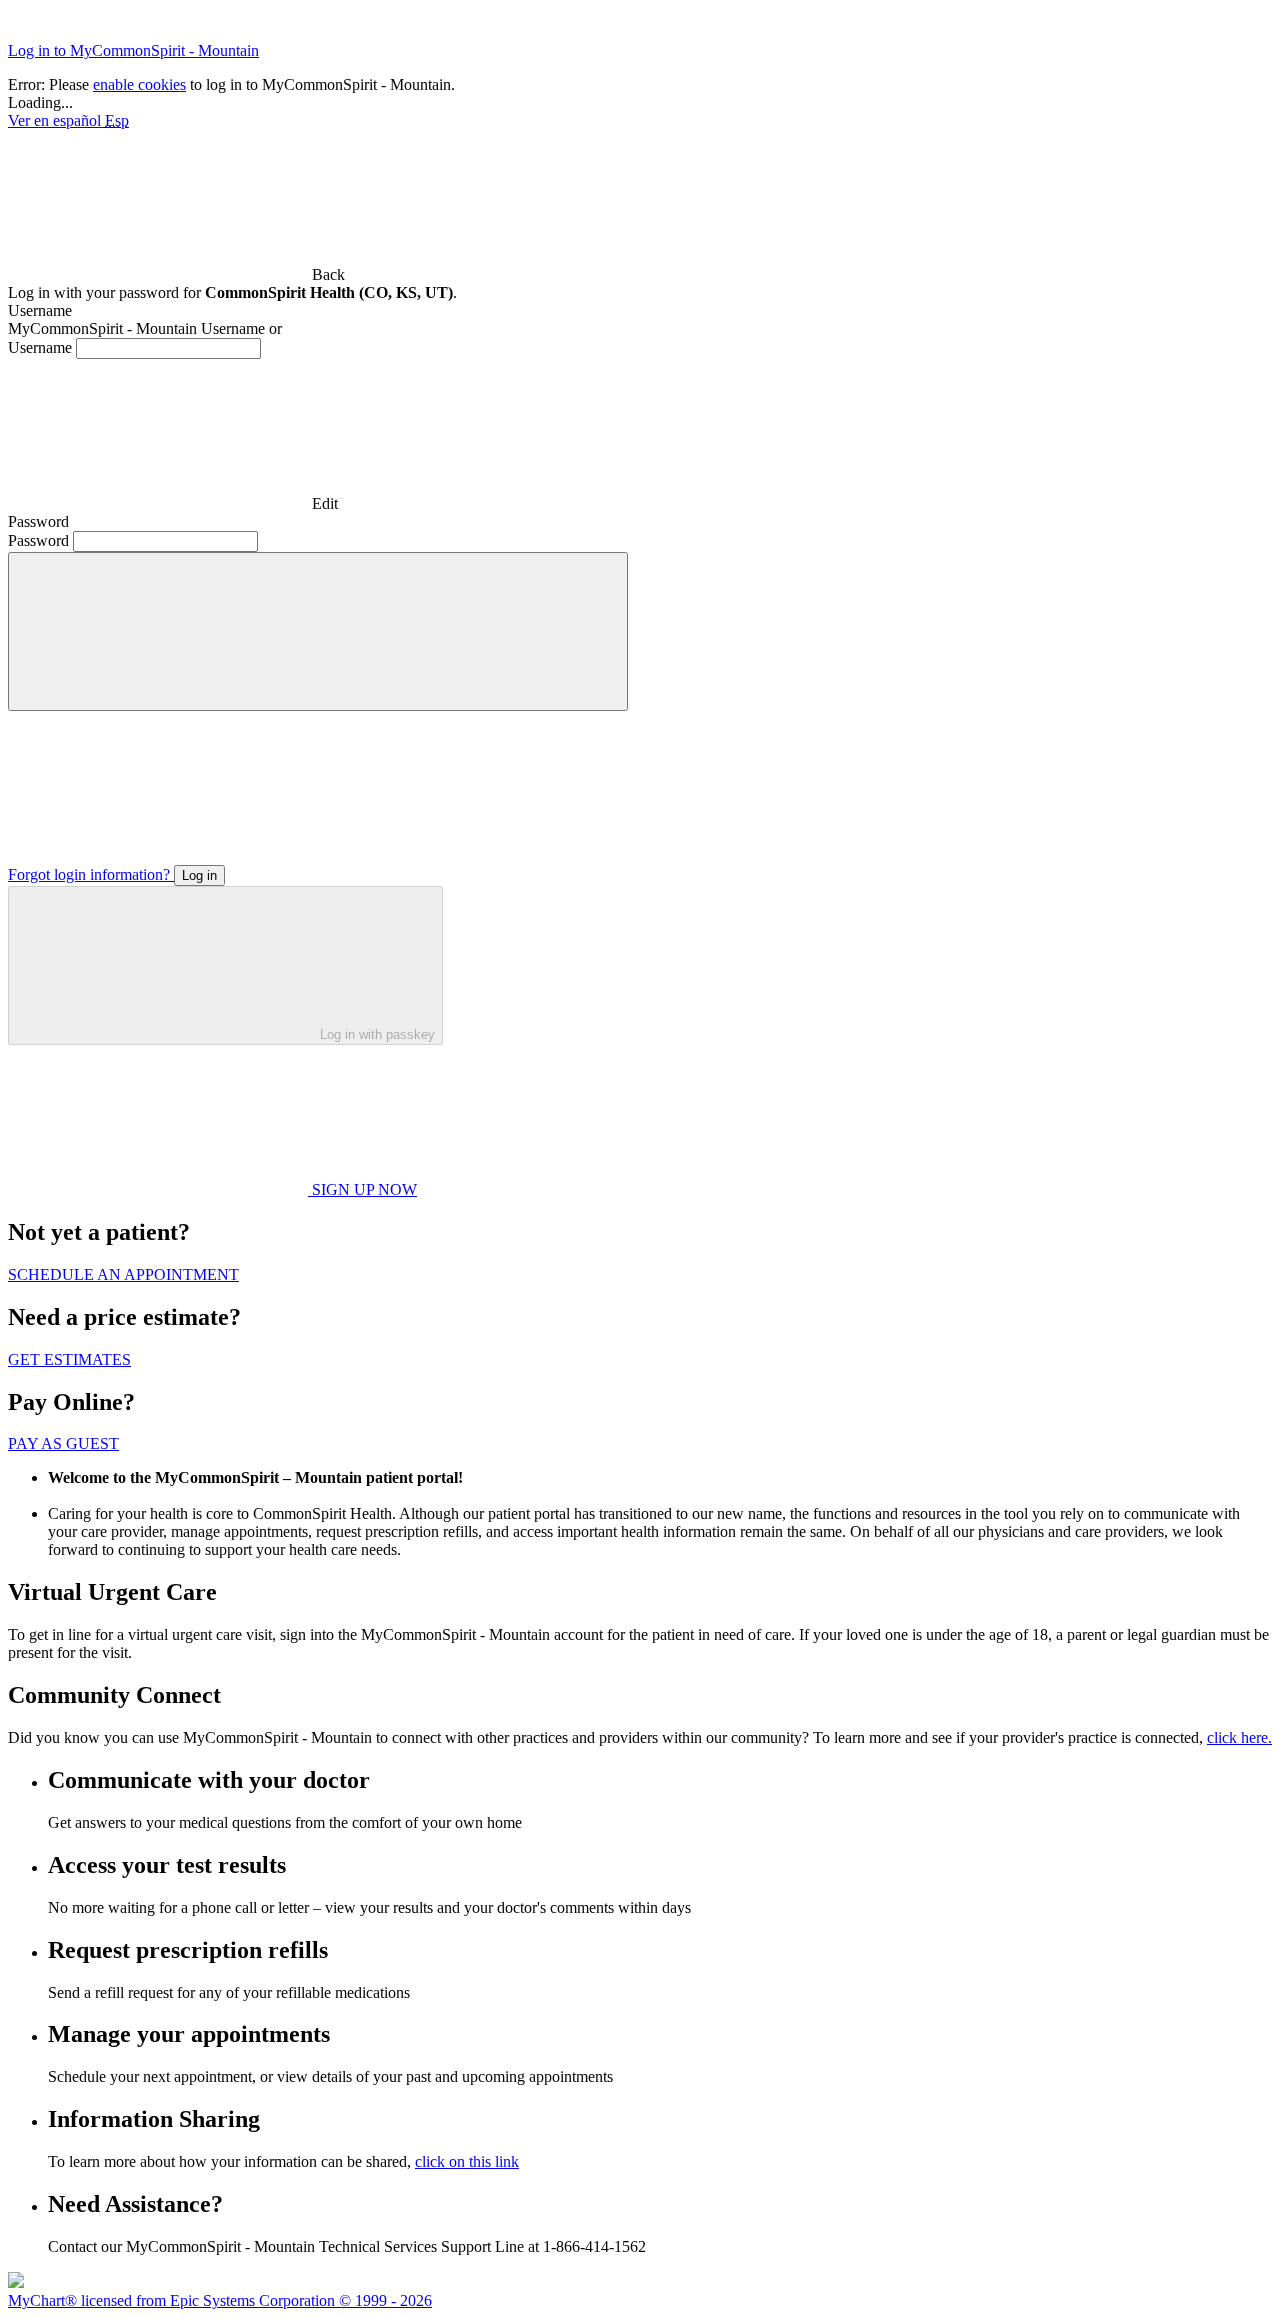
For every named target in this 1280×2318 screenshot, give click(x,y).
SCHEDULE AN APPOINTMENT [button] (123, 1274)
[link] (176, 274)
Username (40, 347)
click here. (1239, 1737)
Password (38, 540)
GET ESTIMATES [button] (69, 1359)
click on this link (467, 2161)
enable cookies (139, 84)
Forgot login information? (91, 874)
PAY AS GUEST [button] (63, 1443)
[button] (318, 631)
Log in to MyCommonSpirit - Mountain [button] (133, 50)
